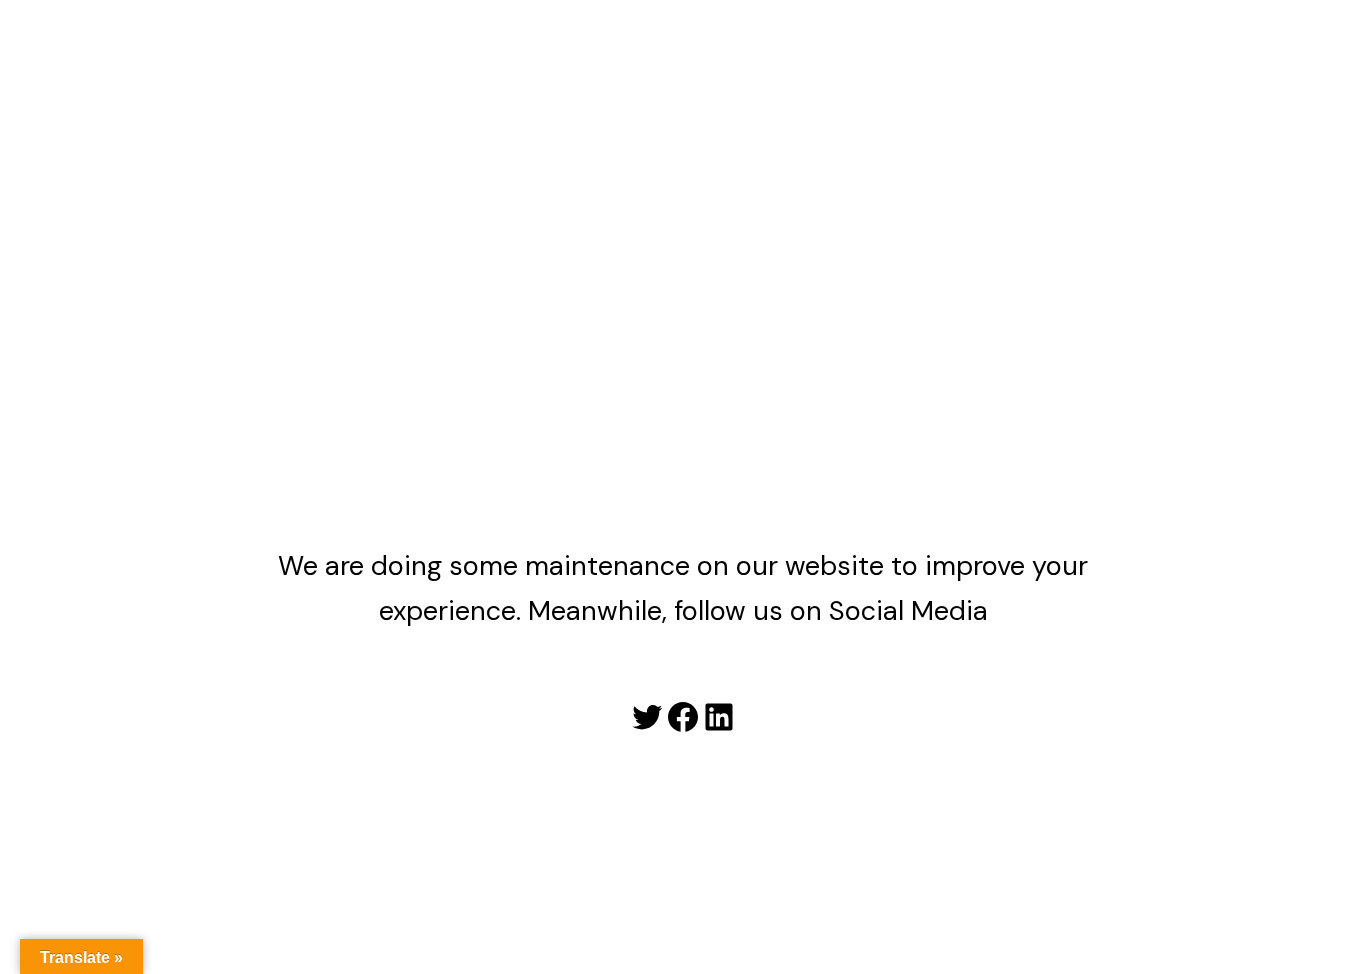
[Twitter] (647, 717)
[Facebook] (683, 717)
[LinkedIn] (719, 717)
